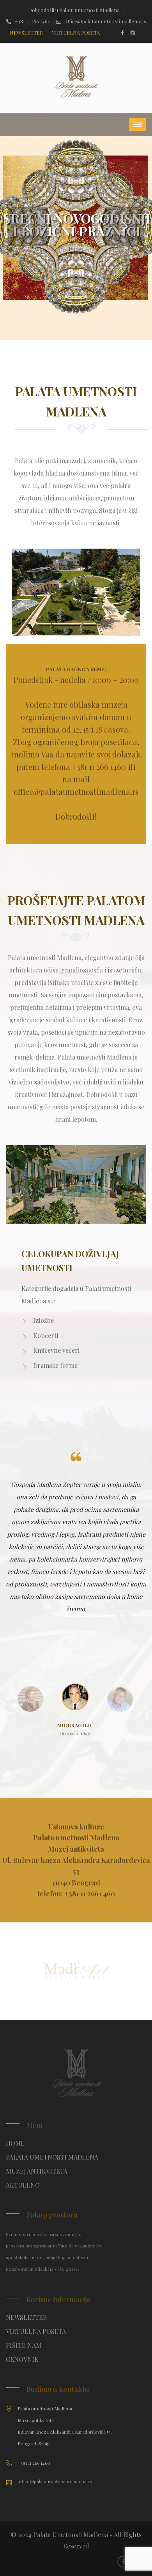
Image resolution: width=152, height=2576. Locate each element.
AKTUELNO (23, 2185)
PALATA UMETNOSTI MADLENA (52, 2157)
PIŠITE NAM (24, 2345)
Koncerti (46, 1335)
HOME (15, 2143)
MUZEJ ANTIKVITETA (37, 2171)
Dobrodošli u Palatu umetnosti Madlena (74, 10)
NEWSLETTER (26, 2317)
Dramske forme (55, 1365)
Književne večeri (56, 1350)
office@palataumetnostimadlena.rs (105, 21)
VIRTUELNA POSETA (36, 2331)
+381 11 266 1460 (33, 21)
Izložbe (43, 1320)
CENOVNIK (22, 2359)
